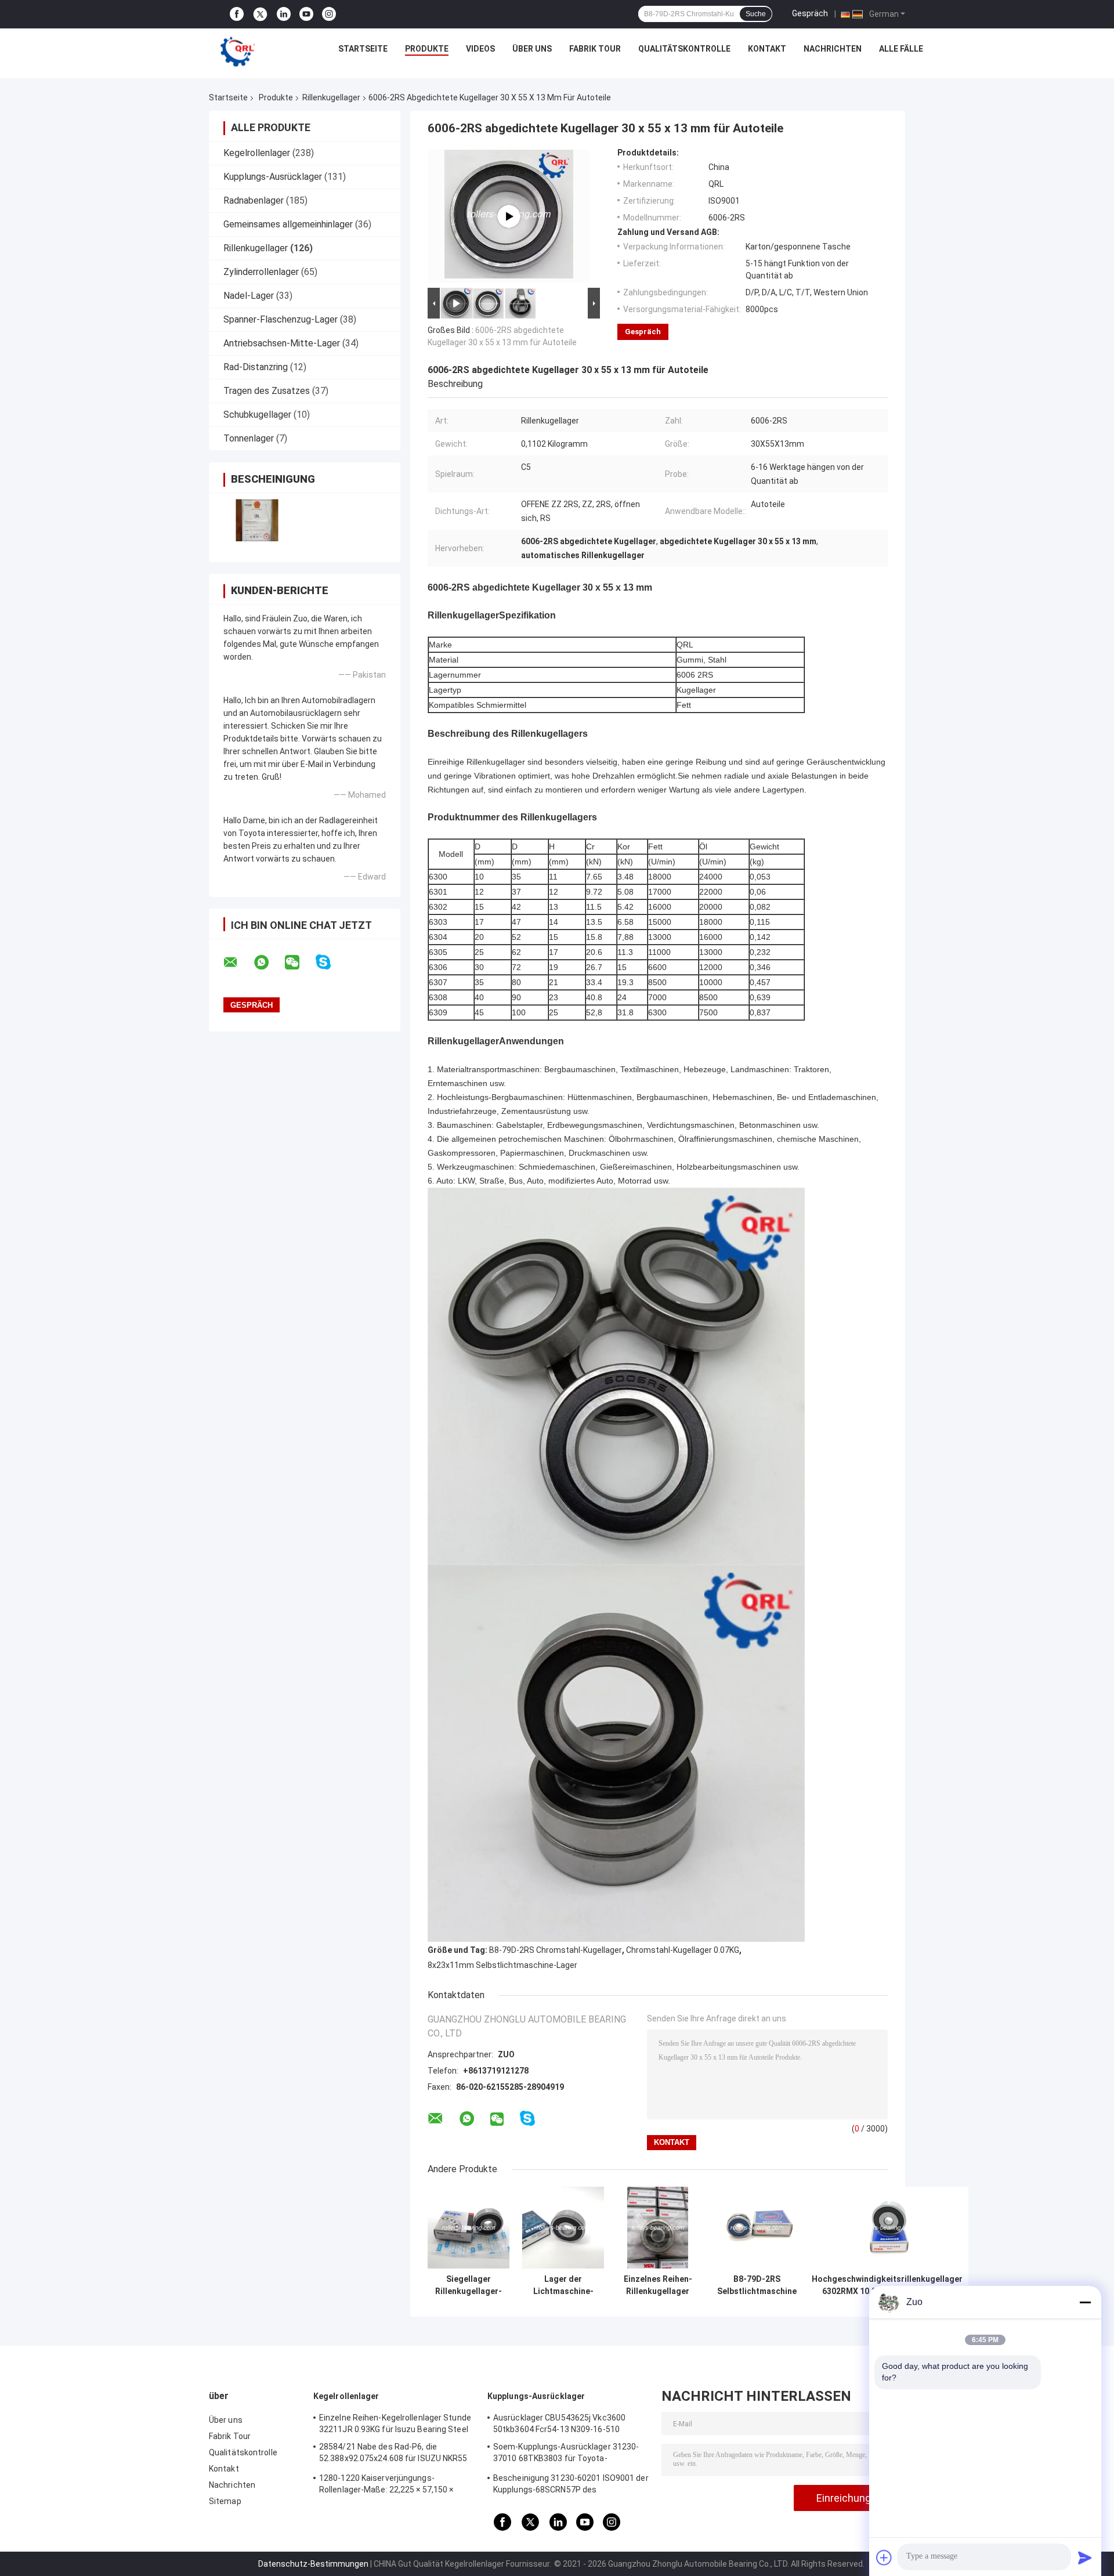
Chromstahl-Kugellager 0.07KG (683, 1950)
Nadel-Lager (249, 296)
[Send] (1085, 2557)
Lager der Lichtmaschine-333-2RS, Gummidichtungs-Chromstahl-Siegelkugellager (563, 2285)
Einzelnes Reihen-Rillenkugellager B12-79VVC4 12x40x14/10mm (658, 2285)
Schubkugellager (257, 415)
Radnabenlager (254, 200)
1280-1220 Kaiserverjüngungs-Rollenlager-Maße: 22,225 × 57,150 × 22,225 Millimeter (386, 2485)
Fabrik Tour (595, 49)
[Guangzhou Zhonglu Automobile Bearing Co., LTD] (238, 52)
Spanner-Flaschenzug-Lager (281, 319)
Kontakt (767, 49)
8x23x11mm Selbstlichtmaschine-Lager (502, 1965)
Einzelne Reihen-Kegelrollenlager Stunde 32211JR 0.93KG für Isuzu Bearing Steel (395, 2423)
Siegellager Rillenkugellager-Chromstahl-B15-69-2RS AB (469, 2285)
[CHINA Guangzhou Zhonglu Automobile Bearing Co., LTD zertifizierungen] (257, 520)
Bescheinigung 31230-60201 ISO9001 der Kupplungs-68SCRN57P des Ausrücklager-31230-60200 (571, 2485)
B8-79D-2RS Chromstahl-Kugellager (556, 1950)
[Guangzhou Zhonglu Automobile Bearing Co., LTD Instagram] (329, 14)
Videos (480, 49)
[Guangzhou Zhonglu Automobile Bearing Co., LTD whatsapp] (269, 963)
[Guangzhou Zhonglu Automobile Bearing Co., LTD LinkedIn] (284, 14)
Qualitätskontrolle (684, 49)
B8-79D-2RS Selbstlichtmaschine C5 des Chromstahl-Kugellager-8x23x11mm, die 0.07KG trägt (757, 2285)
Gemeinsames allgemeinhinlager (288, 224)
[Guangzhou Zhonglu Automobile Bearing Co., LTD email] (238, 963)
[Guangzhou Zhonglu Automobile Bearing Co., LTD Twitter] (260, 15)
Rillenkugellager (331, 97)
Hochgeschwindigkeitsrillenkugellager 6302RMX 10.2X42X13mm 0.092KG (887, 2285)
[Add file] (884, 2557)
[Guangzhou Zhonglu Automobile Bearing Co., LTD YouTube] (306, 14)
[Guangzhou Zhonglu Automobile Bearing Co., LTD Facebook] (237, 14)
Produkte (427, 49)
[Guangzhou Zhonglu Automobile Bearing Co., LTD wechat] (299, 963)
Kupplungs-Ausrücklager (273, 177)
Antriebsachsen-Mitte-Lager (282, 343)
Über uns (532, 49)
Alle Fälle (901, 49)
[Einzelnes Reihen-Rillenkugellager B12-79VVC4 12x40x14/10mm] (658, 2228)
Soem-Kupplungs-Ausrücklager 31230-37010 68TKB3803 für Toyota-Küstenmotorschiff (566, 2454)
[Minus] (1085, 2302)
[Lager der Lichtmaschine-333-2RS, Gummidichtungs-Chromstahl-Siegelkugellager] (563, 2228)
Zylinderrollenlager (261, 272)
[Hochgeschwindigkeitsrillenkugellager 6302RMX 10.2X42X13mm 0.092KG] (887, 2228)
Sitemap (225, 2501)
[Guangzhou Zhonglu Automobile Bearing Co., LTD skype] (330, 962)
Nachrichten (833, 49)
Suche (756, 14)
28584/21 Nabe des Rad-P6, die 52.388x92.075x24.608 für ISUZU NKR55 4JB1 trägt (393, 2454)
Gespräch (810, 13)
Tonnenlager (249, 438)
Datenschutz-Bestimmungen (313, 2564)
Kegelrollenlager (257, 153)
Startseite (363, 49)
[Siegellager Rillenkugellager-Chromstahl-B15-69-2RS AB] (469, 2228)
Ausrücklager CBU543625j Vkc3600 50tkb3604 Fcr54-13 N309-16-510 (559, 2423)
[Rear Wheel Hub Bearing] (509, 216)
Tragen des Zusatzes (267, 391)
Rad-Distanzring (256, 367)
